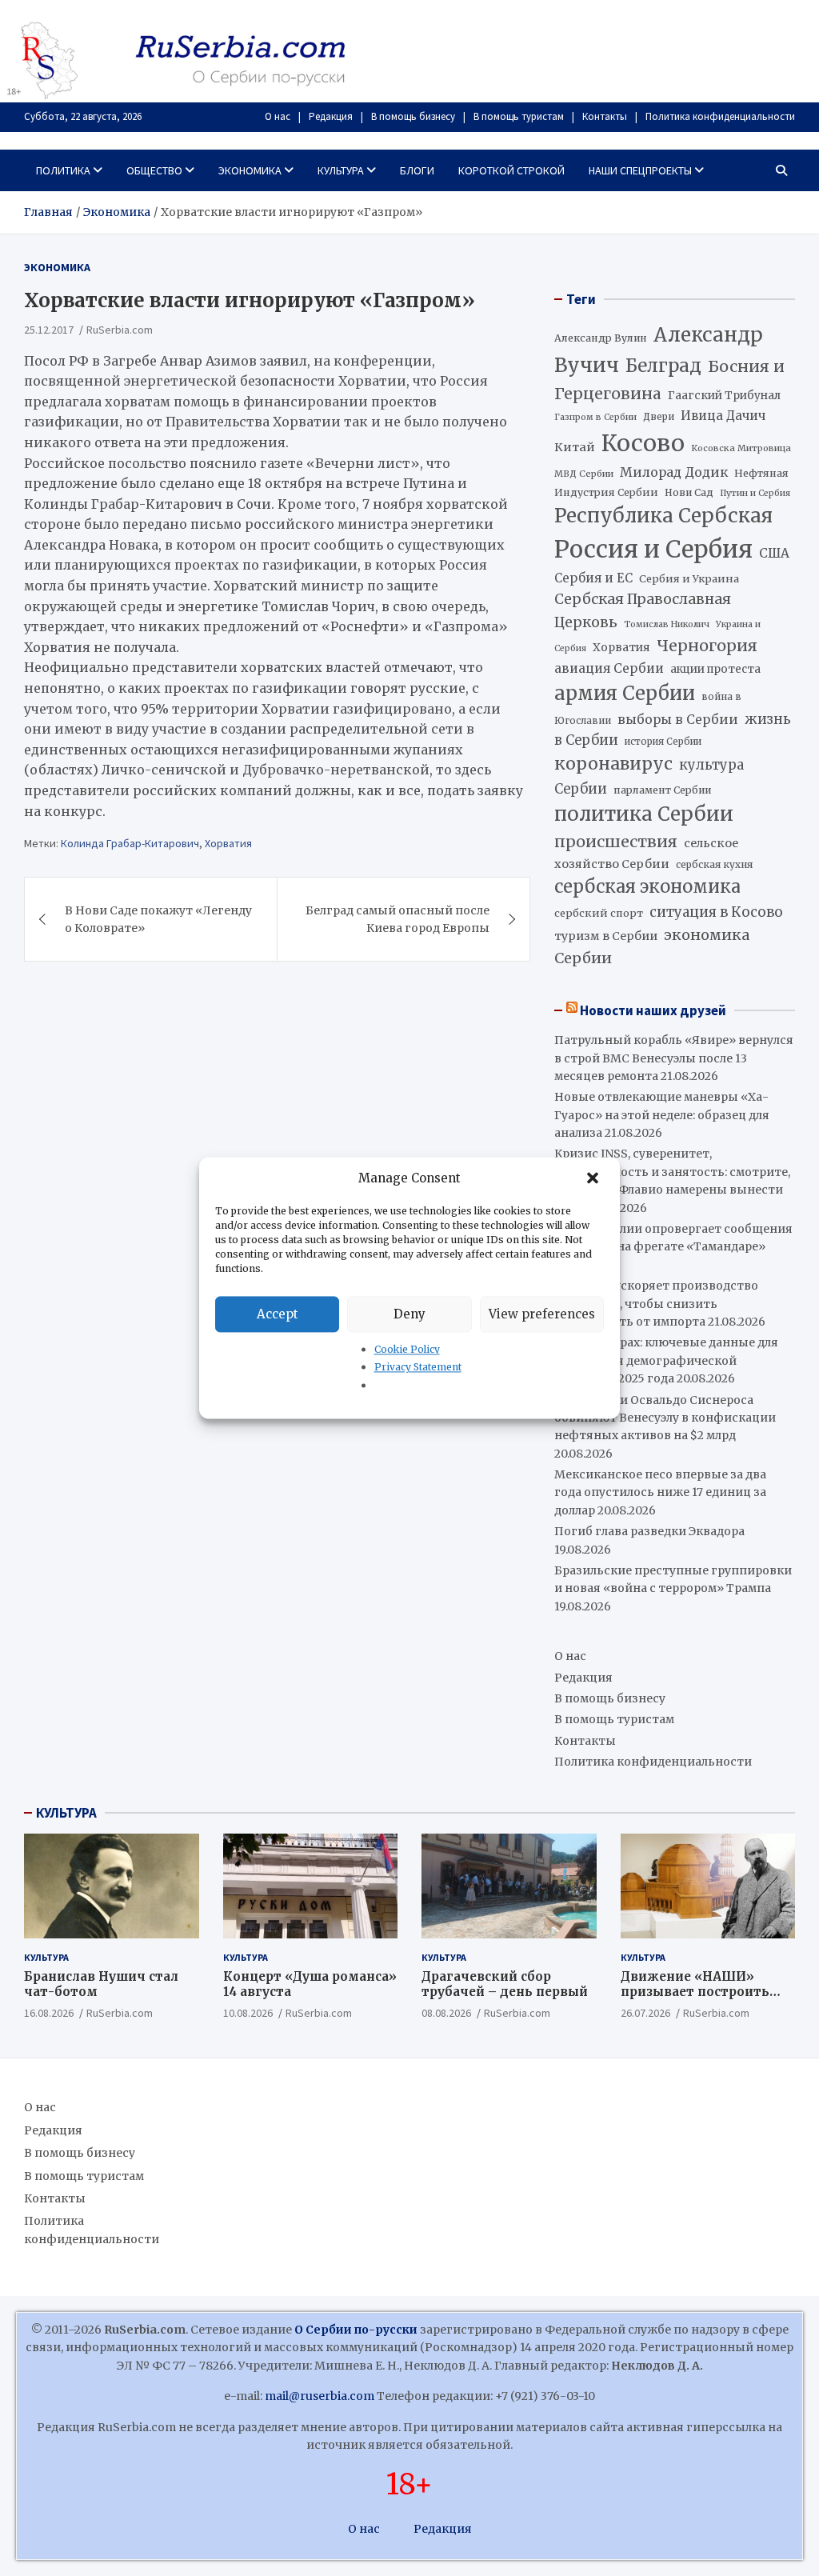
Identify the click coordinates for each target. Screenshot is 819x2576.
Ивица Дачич (723, 416)
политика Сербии (644, 814)
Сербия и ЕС (593, 578)
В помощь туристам (519, 116)
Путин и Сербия (755, 493)
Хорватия (228, 843)
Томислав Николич (667, 624)
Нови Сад (689, 492)
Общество (154, 170)
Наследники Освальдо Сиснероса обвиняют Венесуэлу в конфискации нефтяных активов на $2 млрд (665, 1418)
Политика (63, 170)
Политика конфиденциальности (720, 116)
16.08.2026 (49, 2013)
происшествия (616, 842)
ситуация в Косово (716, 912)
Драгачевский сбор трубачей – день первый (505, 1984)
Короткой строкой (511, 170)
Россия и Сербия (653, 549)
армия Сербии (625, 693)
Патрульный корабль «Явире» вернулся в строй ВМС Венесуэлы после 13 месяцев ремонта (674, 1058)
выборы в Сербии (678, 720)
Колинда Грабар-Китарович (130, 843)
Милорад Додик (674, 472)
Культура (341, 170)
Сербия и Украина (689, 579)
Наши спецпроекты (640, 170)
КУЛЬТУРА (66, 1813)
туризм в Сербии (606, 936)
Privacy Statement (418, 1368)
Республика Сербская (663, 516)
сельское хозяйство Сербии (646, 853)
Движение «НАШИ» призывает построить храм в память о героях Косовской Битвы (702, 2000)
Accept (278, 1314)
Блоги (417, 170)
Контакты (605, 116)
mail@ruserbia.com (320, 2396)
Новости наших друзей (653, 1010)
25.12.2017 (49, 330)
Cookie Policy (407, 1349)
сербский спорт (599, 913)
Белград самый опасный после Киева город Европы (398, 919)
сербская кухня (714, 864)
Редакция (331, 116)
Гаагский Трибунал (724, 396)
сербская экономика (647, 887)
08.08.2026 (446, 2013)
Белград (663, 366)
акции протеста (715, 669)
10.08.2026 (248, 2013)
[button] (594, 1178)
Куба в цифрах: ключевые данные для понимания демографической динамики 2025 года (666, 1360)
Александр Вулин (601, 338)
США (774, 553)
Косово (643, 443)
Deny (409, 1314)
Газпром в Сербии (595, 417)
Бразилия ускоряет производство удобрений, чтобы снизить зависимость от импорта (656, 1304)
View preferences (542, 1314)
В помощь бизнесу (413, 116)
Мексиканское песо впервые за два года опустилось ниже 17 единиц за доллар (660, 1492)
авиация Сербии (609, 668)
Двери (659, 416)
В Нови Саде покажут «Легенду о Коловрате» (158, 919)
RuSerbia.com (120, 330)
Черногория (707, 646)
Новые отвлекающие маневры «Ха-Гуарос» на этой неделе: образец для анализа (662, 1115)
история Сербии (663, 742)
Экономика (250, 170)
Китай (575, 447)
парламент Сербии (662, 790)
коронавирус (613, 764)
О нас (278, 116)
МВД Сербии (584, 474)
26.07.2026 (645, 2013)
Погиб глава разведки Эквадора (649, 1531)
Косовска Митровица (741, 448)
